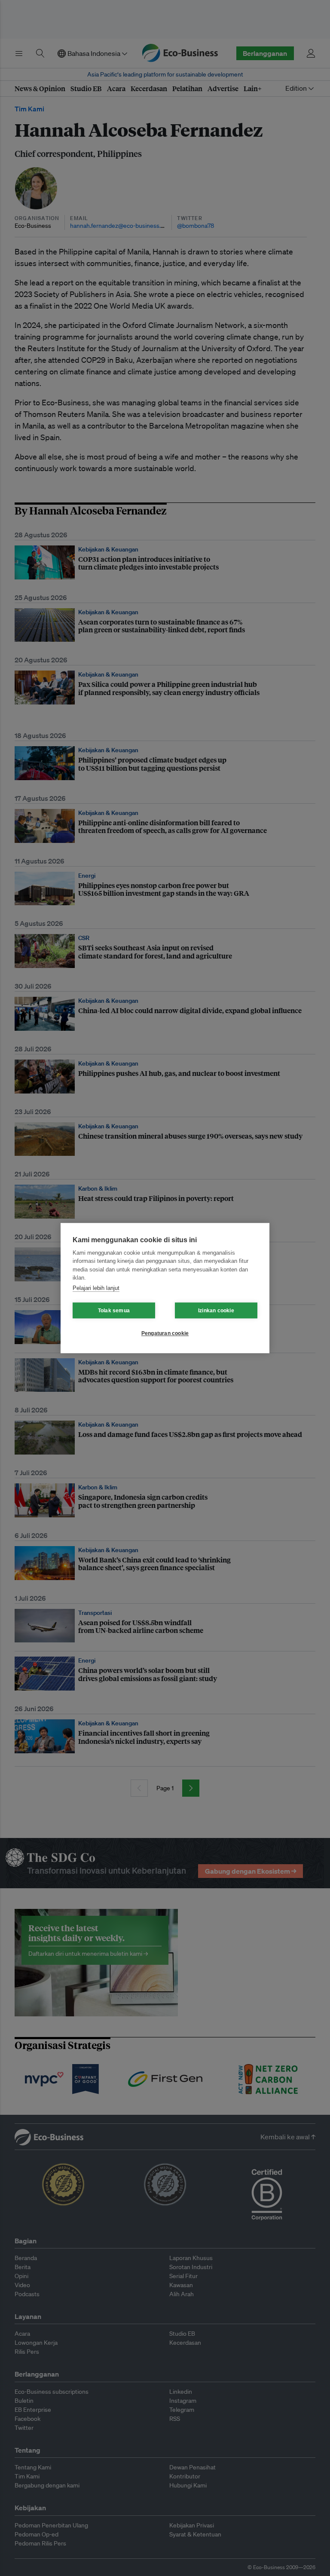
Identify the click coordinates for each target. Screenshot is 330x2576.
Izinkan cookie (216, 1311)
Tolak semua (114, 1311)
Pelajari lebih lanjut (96, 1288)
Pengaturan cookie (165, 1333)
